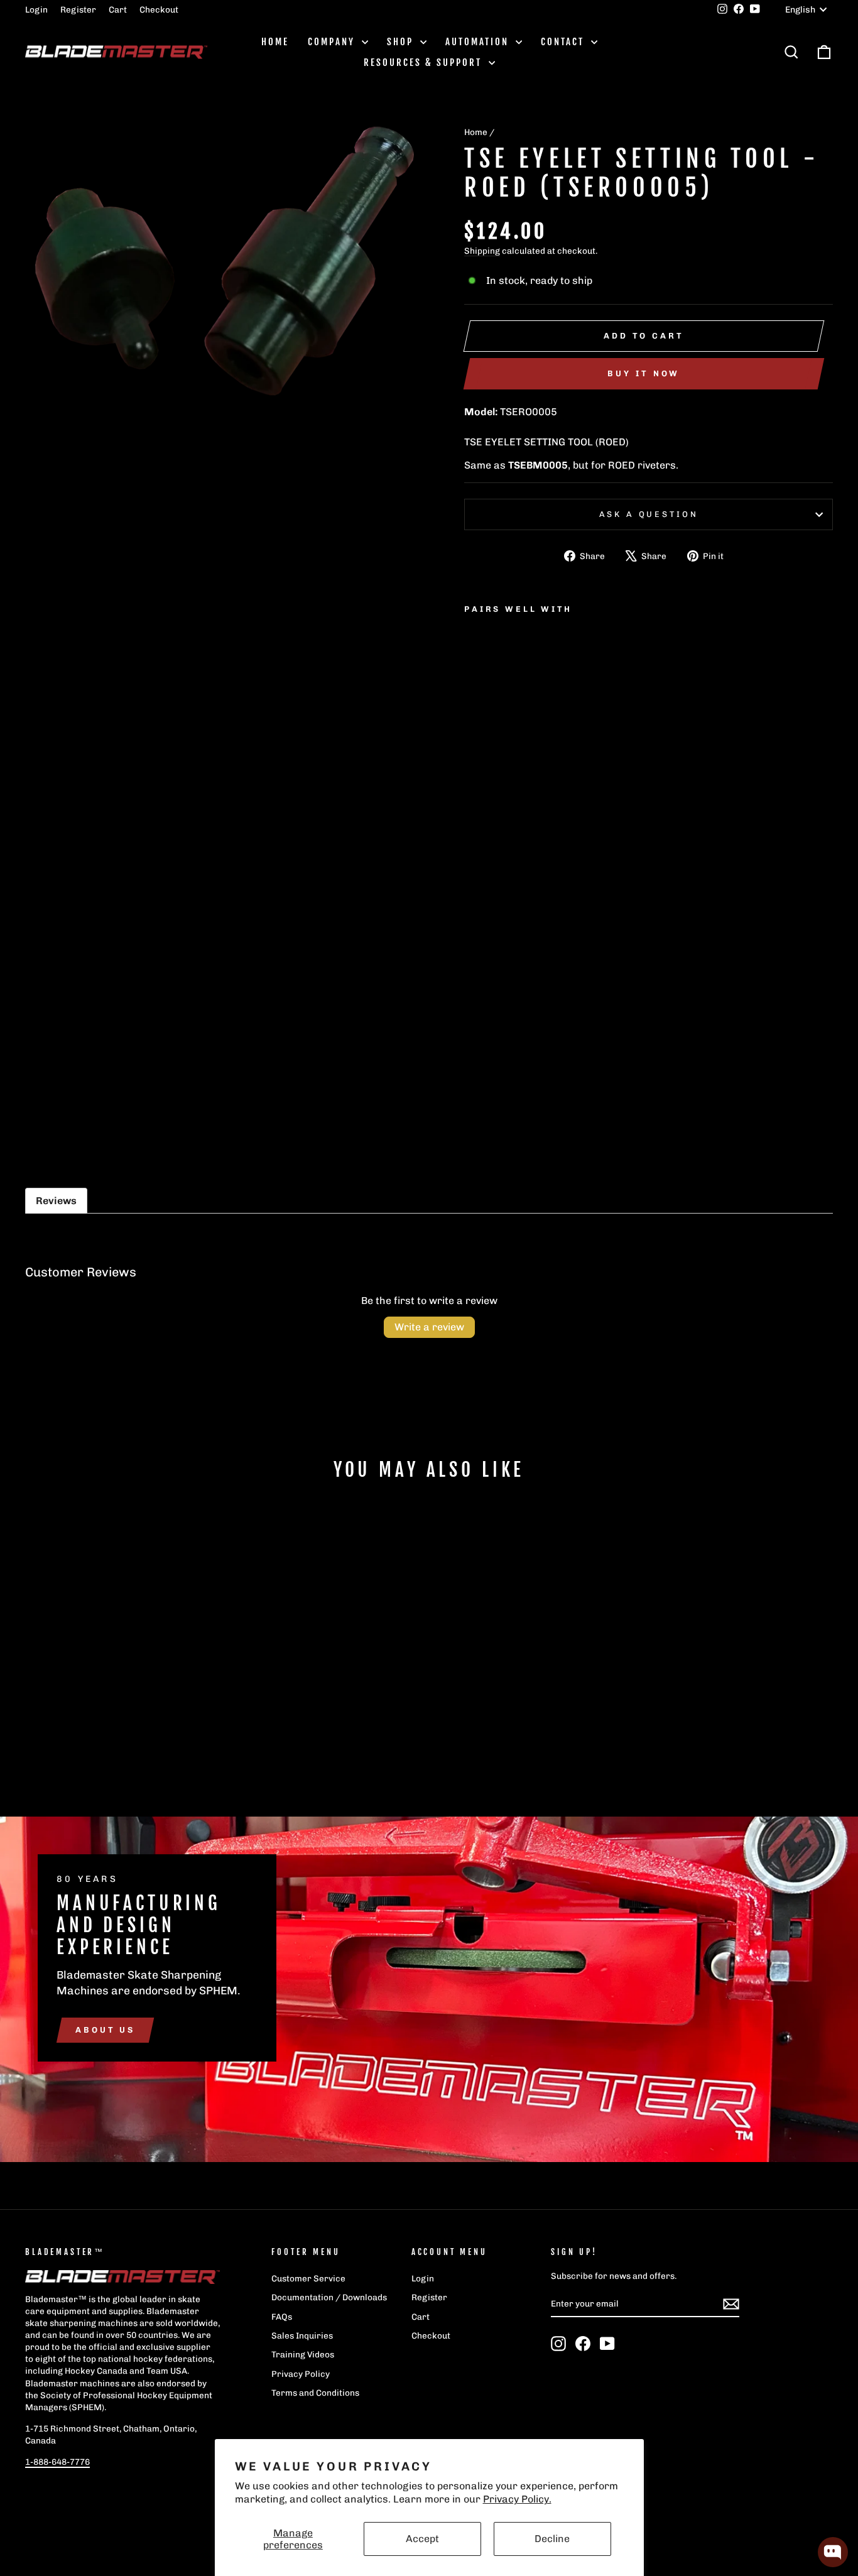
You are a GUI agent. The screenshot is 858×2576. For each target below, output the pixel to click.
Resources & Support (425, 62)
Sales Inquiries (302, 2335)
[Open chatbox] (833, 2552)
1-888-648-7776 (57, 2462)
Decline (552, 2539)
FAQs (282, 2317)
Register (78, 9)
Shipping (482, 251)
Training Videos (303, 2354)
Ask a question (649, 514)
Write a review (429, 1327)
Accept (422, 2539)
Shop (402, 42)
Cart (118, 9)
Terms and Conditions (315, 2393)
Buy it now (643, 373)
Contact (564, 42)
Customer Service (308, 2278)
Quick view (121, 1689)
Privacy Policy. (517, 2499)
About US (105, 2030)
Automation (479, 42)
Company (333, 42)
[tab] (56, 1201)
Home (275, 42)
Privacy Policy (301, 2374)
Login (36, 9)
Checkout (159, 9)
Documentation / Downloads (329, 2297)
